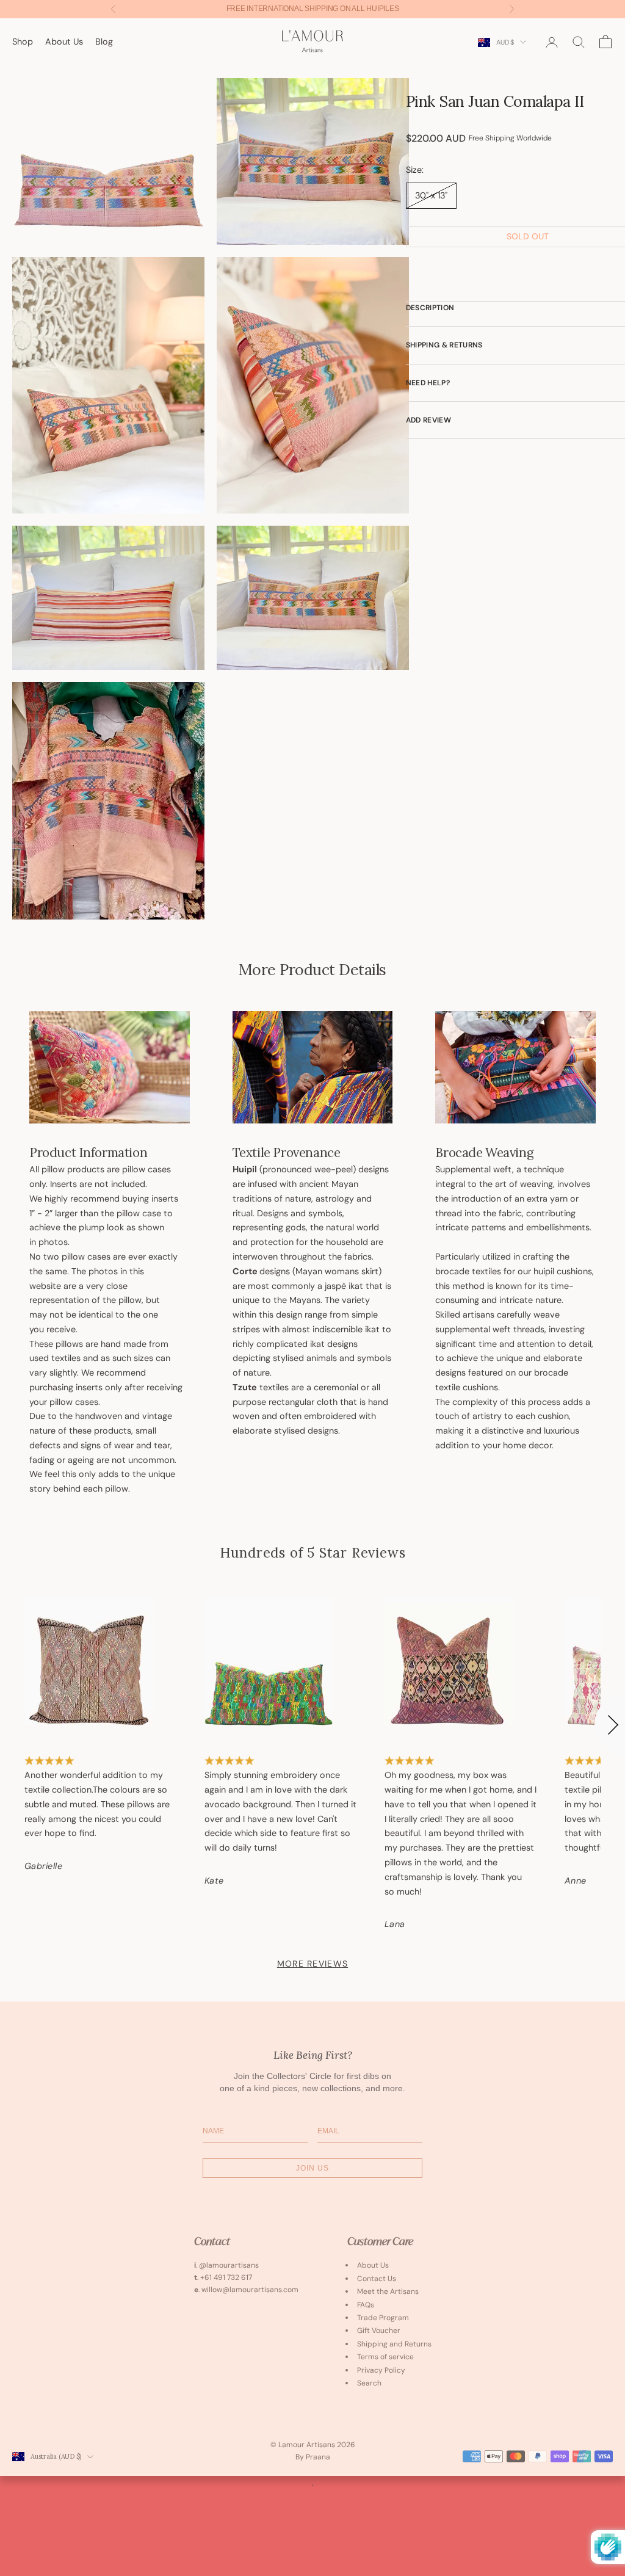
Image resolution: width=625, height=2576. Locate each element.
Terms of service (385, 2357)
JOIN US (312, 2168)
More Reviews (312, 1964)
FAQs (366, 2305)
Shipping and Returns (394, 2344)
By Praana (313, 2457)
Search (369, 2383)
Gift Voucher (379, 2331)
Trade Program (383, 2318)
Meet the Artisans (388, 2291)
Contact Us (377, 2279)
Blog (104, 42)
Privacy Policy (381, 2370)
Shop (23, 42)
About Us (64, 42)
